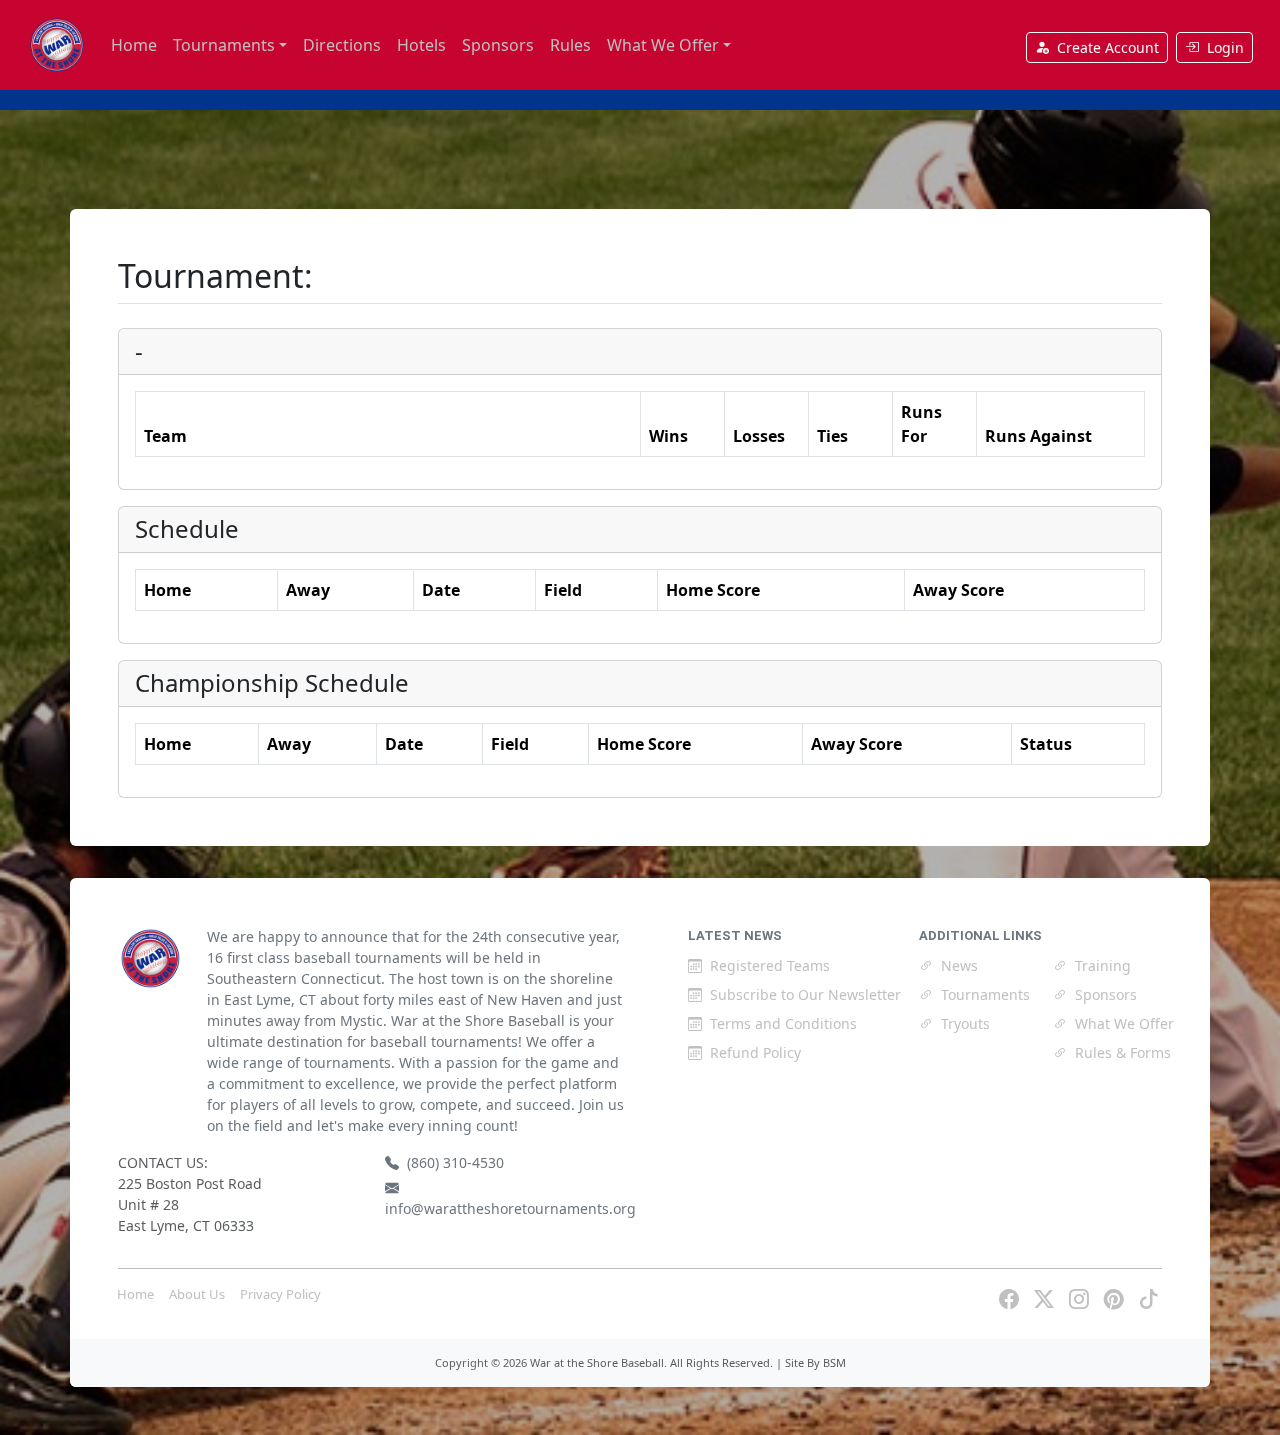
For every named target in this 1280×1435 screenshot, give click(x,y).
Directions (342, 45)
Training (1103, 965)
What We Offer (1124, 1023)
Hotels (421, 45)
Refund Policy (755, 1052)
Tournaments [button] (224, 45)
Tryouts (965, 1023)
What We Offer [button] (663, 45)
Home (134, 45)
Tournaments (985, 994)
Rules (570, 45)
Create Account (1108, 47)
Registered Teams (770, 965)
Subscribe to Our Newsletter (805, 994)
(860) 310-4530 (455, 1162)
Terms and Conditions (783, 1023)
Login (1225, 47)
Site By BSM (815, 1362)
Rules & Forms (1123, 1052)
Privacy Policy (280, 1294)
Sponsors (498, 45)
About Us (197, 1294)
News (959, 965)
